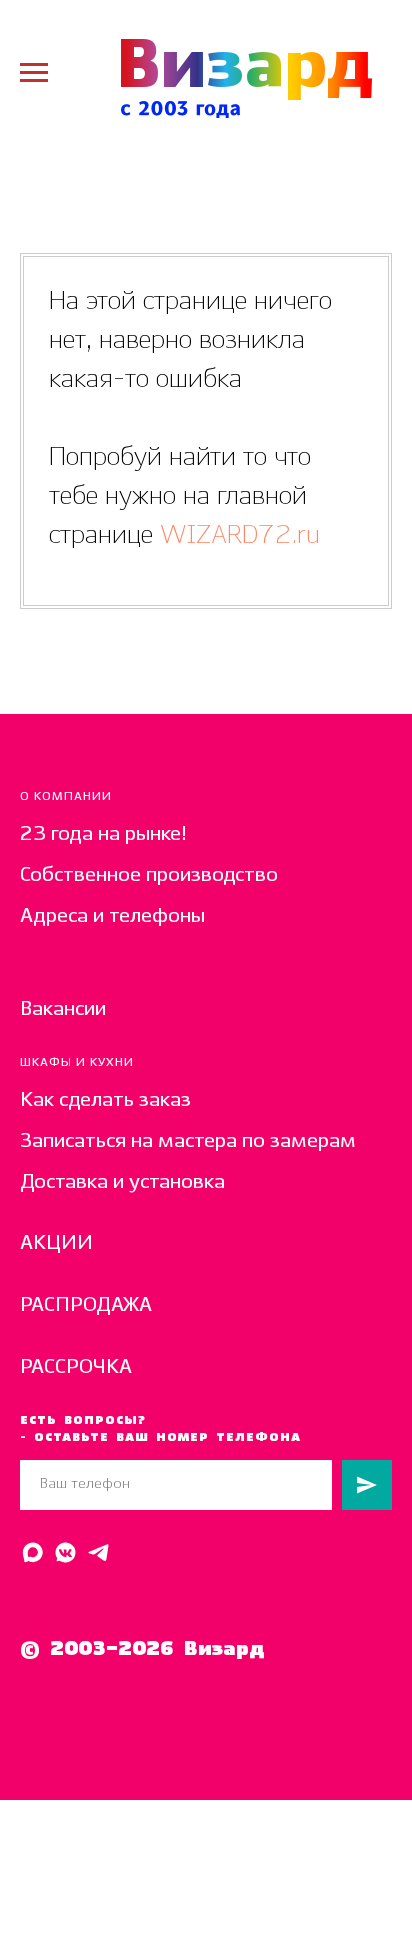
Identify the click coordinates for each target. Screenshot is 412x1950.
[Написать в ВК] (65, 1552)
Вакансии (63, 1009)
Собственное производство (149, 875)
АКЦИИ (56, 1243)
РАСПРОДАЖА (86, 1305)
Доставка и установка (122, 1182)
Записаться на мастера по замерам (188, 1141)
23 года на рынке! (103, 834)
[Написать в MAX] (32, 1552)
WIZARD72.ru (236, 535)
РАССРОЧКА (76, 1367)
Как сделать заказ (105, 1100)
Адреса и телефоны (112, 916)
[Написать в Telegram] (98, 1552)
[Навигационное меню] (34, 73)
